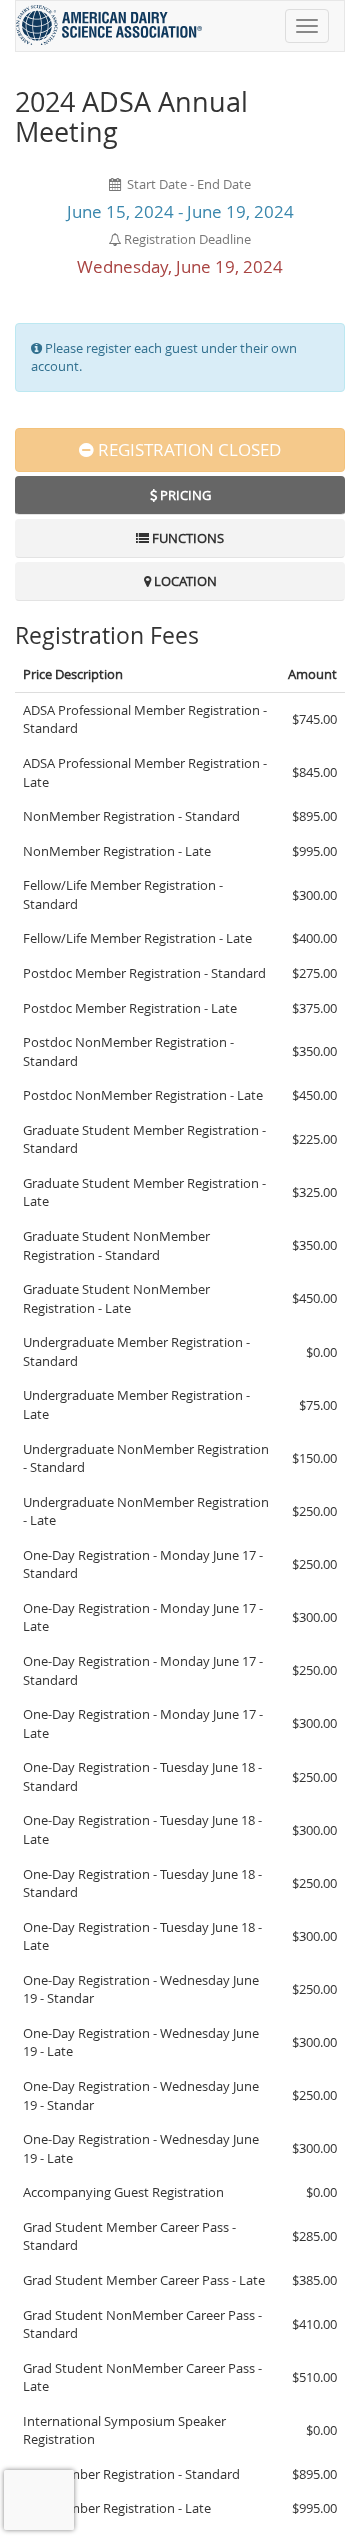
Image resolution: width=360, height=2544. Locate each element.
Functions (186, 538)
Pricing (184, 495)
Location (184, 581)
